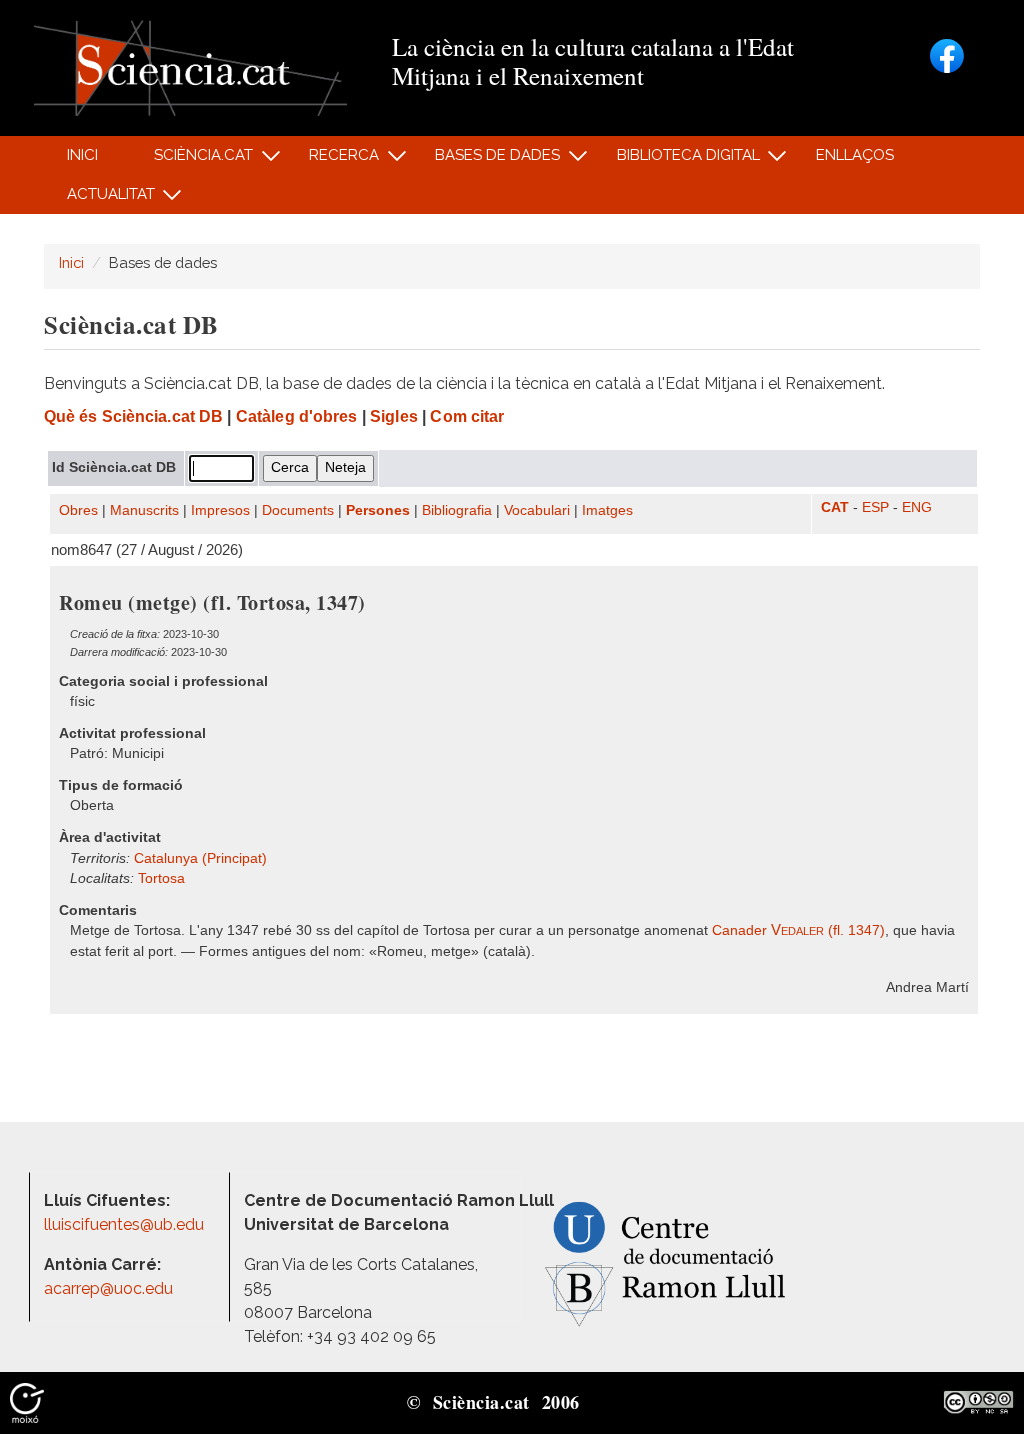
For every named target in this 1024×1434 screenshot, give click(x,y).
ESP (875, 507)
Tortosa (161, 878)
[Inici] (190, 66)
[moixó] (27, 1402)
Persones (378, 510)
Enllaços (855, 155)
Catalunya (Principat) (200, 858)
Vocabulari (537, 510)
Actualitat (99, 199)
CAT (835, 507)
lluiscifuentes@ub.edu (126, 1224)
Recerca (333, 160)
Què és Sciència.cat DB (133, 416)
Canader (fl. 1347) (798, 930)
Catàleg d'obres (297, 416)
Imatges (607, 510)
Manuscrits (144, 510)
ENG (917, 507)
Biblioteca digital (677, 160)
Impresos (220, 510)
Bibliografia (457, 510)
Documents (298, 510)
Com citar (467, 416)
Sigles (394, 416)
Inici (82, 155)
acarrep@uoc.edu (108, 1288)
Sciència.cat (192, 160)
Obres (78, 510)
